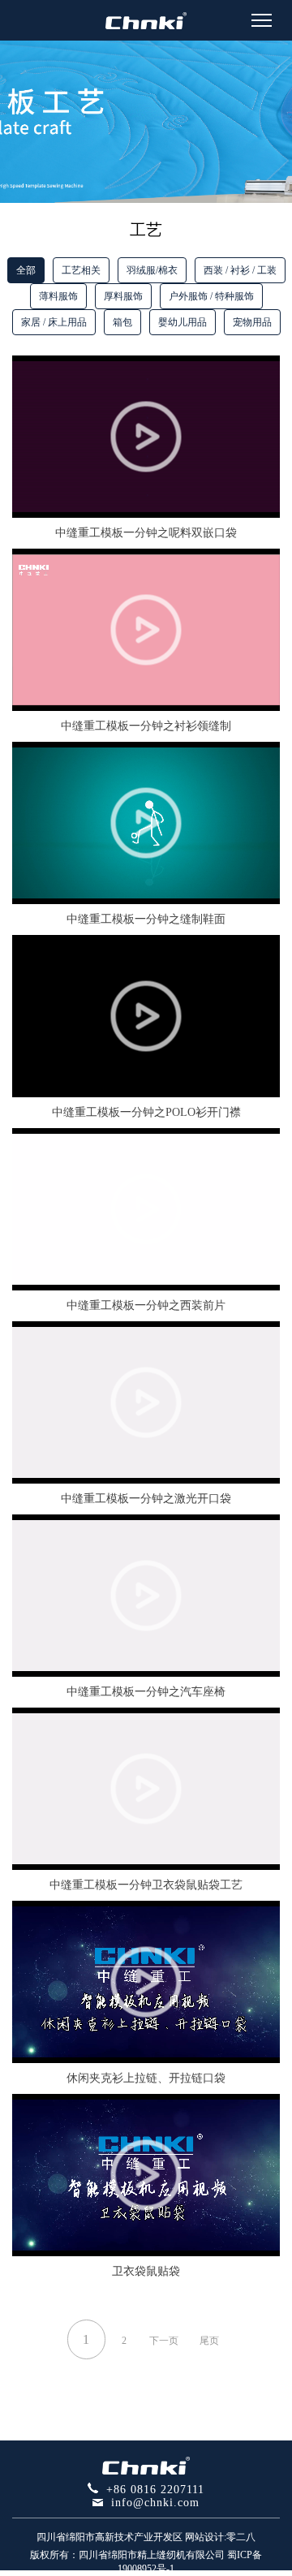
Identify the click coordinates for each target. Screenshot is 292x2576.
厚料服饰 (123, 296)
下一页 (164, 2341)
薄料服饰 (58, 296)
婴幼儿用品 (182, 322)
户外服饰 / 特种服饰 (211, 296)
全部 (26, 270)
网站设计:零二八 (220, 2537)
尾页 (209, 2341)
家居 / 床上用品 (54, 322)
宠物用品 (252, 322)
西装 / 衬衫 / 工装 (240, 270)
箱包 (122, 322)
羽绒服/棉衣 (152, 270)
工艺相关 (81, 270)
